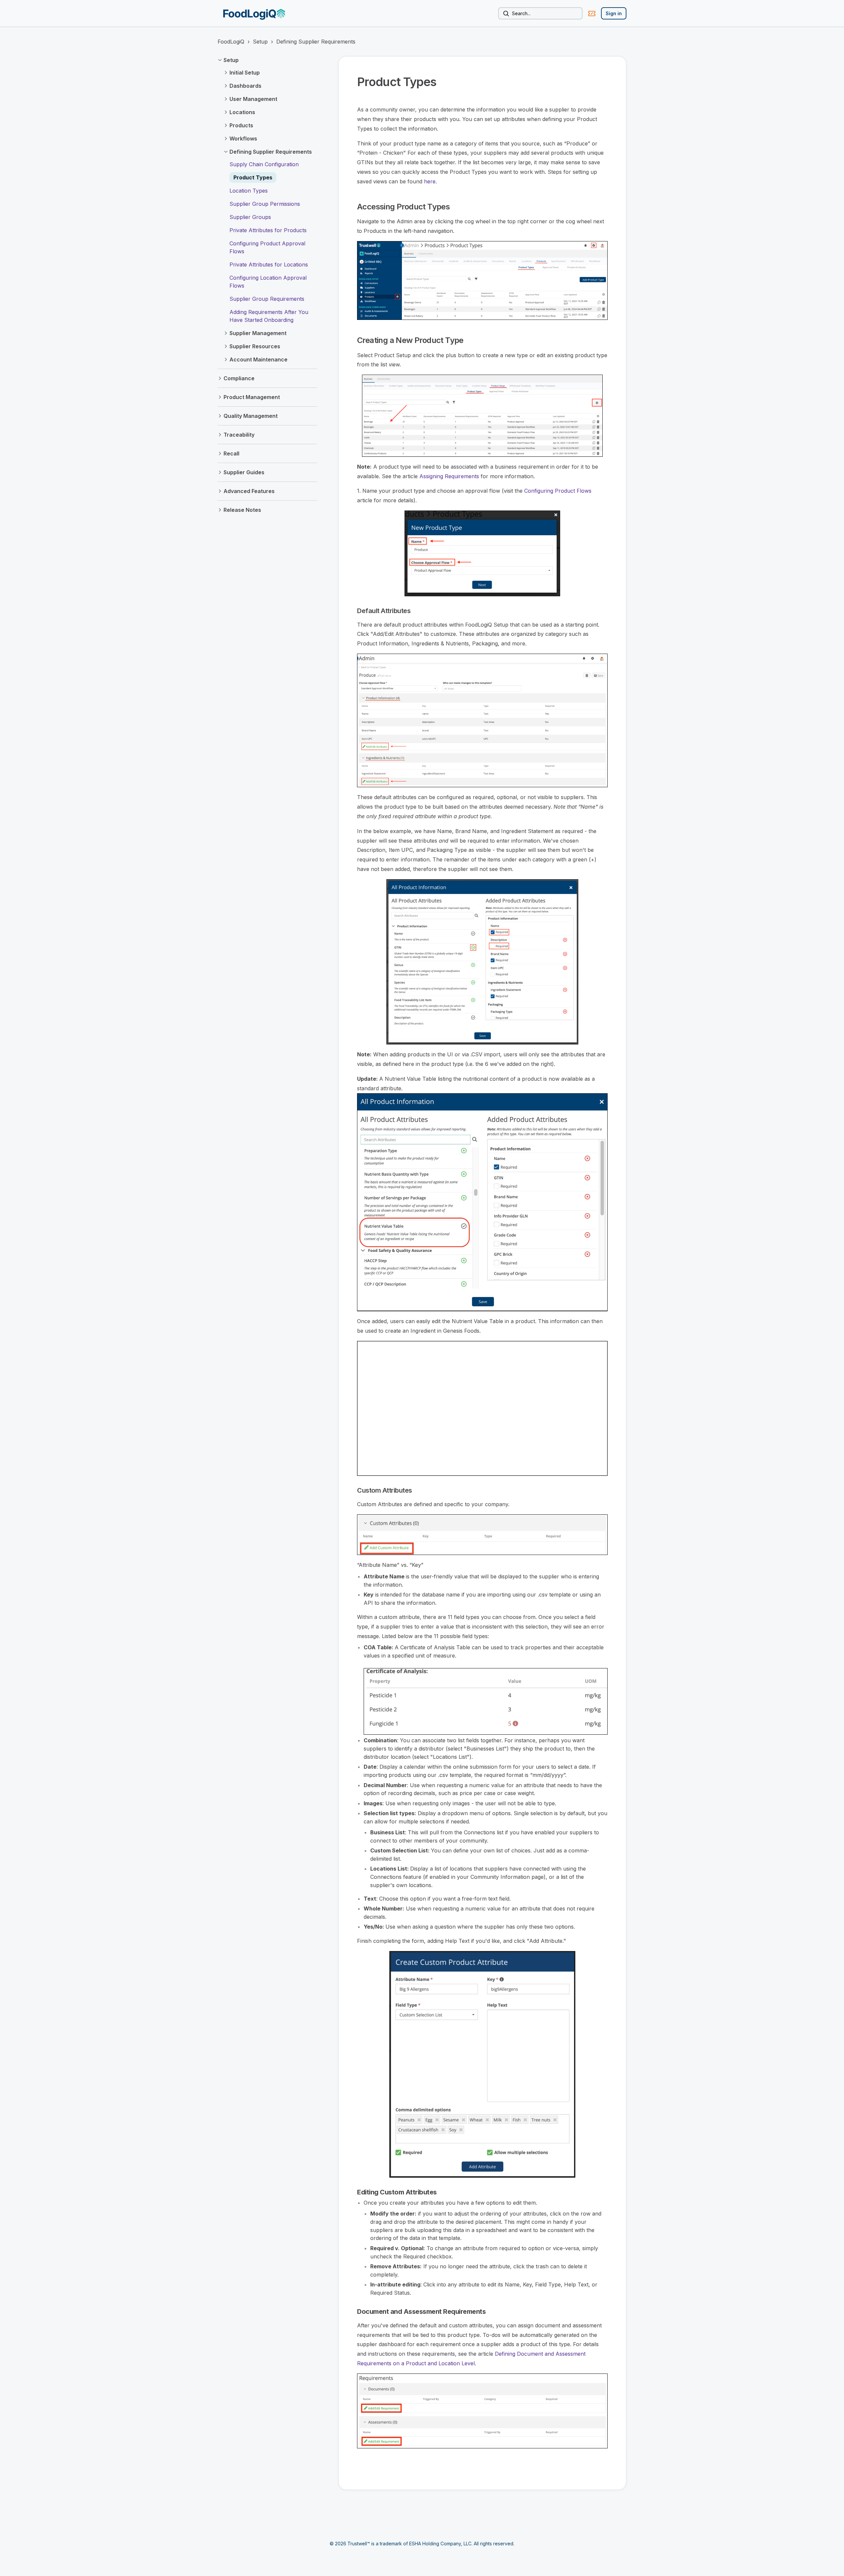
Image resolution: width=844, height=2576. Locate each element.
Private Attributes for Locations (269, 264)
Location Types (249, 191)
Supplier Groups (250, 217)
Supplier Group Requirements (267, 299)
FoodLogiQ (231, 42)
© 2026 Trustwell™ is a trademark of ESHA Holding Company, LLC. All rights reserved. (422, 2544)
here (430, 181)
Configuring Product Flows (558, 491)
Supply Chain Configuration (264, 164)
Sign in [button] (614, 13)
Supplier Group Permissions (265, 204)
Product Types (253, 177)
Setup (260, 42)
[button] (267, 60)
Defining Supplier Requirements (316, 42)
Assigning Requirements (449, 476)
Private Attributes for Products (268, 230)
